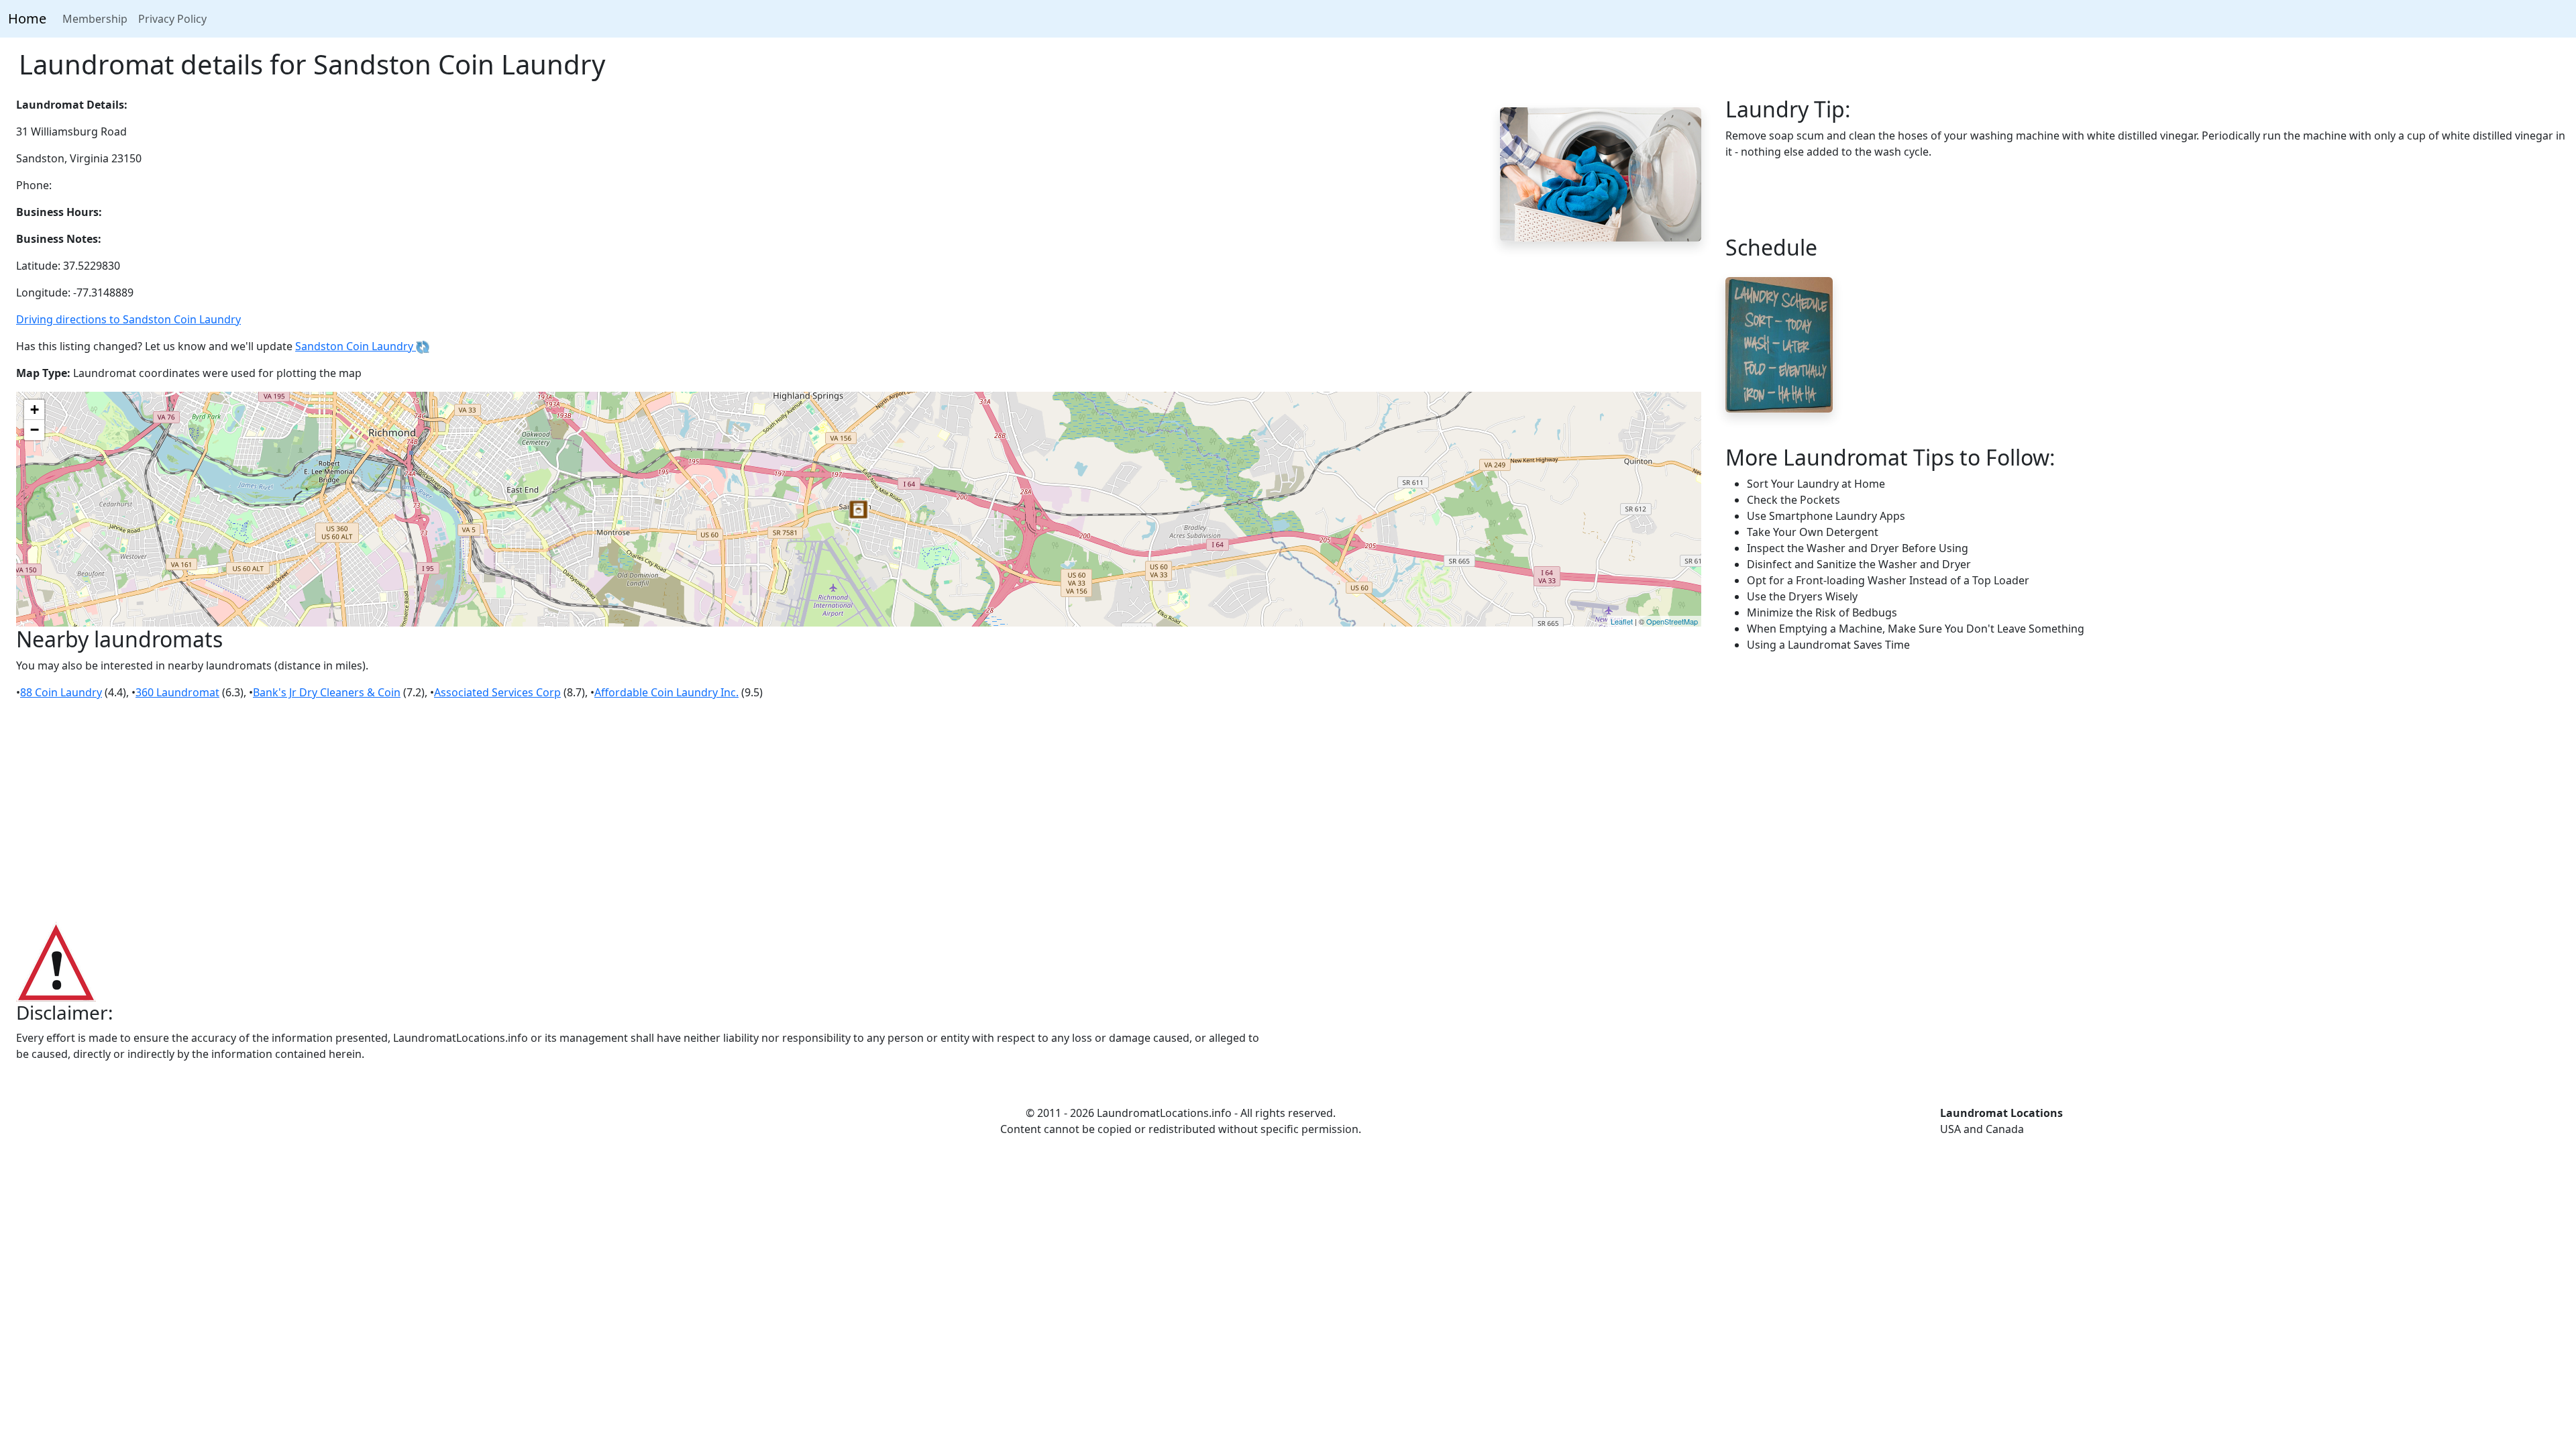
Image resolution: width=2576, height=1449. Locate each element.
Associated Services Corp (497, 692)
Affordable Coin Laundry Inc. (666, 692)
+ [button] (35, 410)
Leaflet (1622, 621)
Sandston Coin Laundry (356, 346)
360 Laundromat (177, 692)
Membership (95, 19)
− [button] (35, 430)
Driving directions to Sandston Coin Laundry (128, 319)
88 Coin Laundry (61, 692)
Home (27, 18)
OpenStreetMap (1672, 621)
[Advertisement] (1288, 812)
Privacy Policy (172, 19)
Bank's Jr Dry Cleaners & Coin (327, 692)
